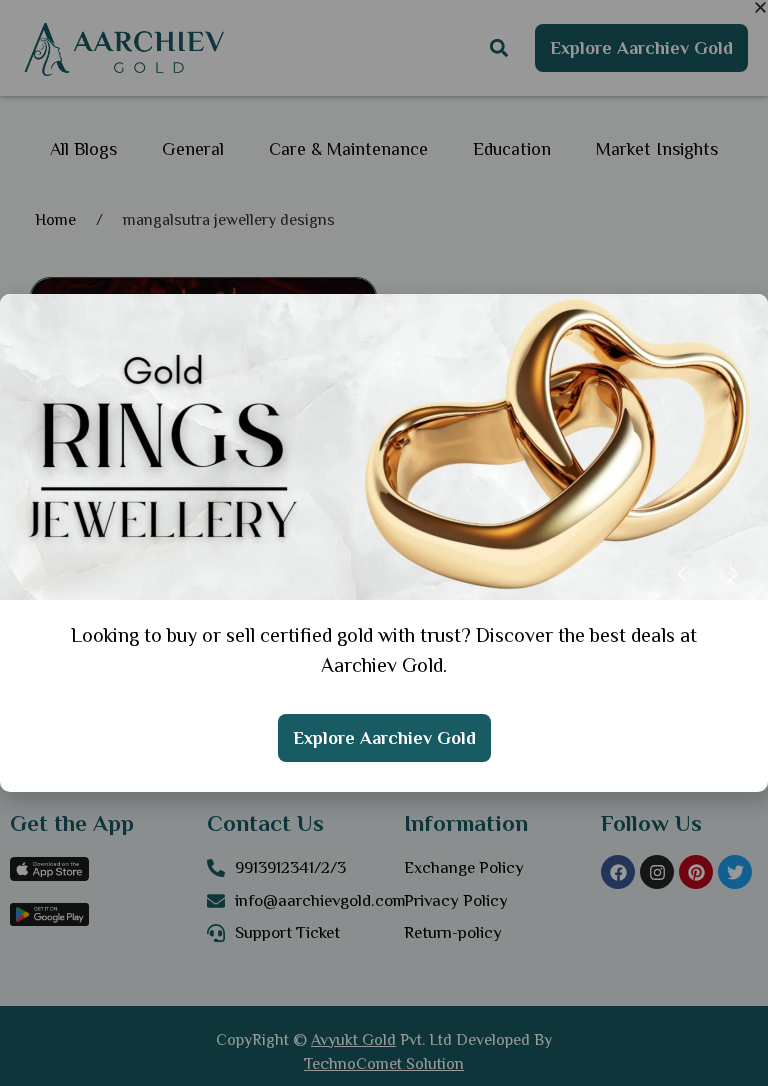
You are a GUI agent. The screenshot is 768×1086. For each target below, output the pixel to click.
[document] (384, 543)
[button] (760, 7)
